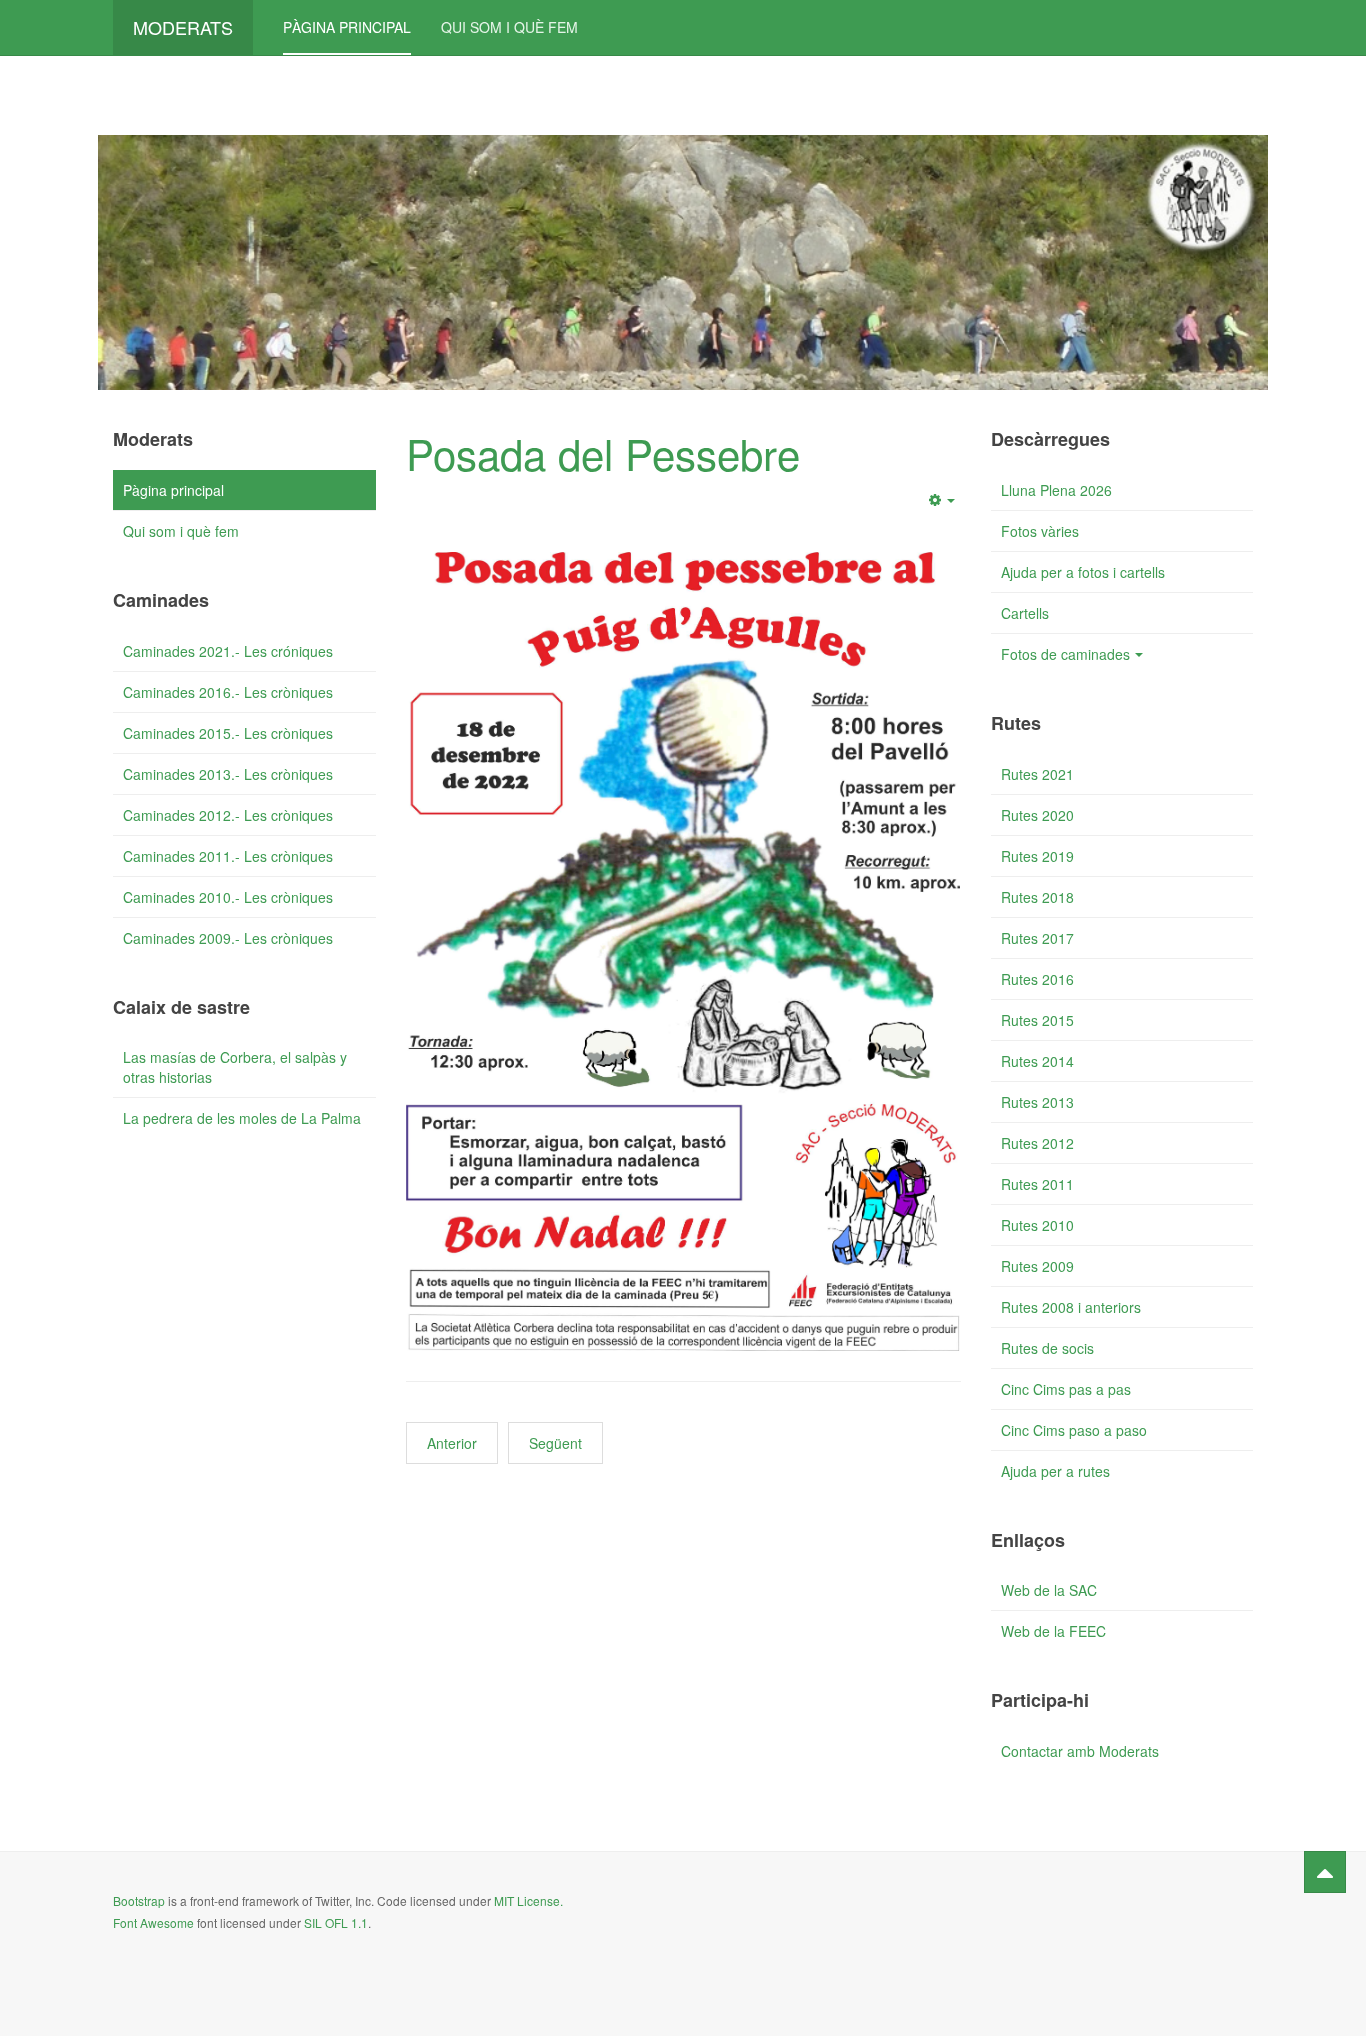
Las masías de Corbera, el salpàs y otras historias (235, 1067)
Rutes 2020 (1037, 815)
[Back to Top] (1325, 1872)
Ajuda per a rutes (1055, 1471)
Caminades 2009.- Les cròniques (228, 938)
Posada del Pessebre (603, 453)
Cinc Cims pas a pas (1066, 1389)
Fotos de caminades (1065, 654)
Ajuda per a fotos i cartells (1083, 572)
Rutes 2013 (1037, 1102)
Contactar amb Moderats (1080, 1751)
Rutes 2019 (1037, 856)
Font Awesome (153, 1922)
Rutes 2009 (1037, 1266)
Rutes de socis (1047, 1348)
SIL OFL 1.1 (336, 1922)
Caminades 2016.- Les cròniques (228, 692)
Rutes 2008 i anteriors (1071, 1307)
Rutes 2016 (1037, 979)
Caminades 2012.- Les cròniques (228, 815)
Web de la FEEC (1053, 1631)
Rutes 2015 (1037, 1020)
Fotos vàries (1040, 531)
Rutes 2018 (1037, 897)
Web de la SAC (1049, 1590)
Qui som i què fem (509, 27)
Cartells (1025, 613)
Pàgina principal (347, 27)
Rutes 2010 (1037, 1225)
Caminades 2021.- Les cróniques (228, 651)
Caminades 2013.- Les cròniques (228, 774)
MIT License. (528, 1900)
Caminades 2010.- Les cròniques (228, 897)
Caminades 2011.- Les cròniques (228, 856)
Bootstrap (139, 1900)
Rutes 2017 (1037, 938)
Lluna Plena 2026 (1056, 490)
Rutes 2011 (1037, 1184)
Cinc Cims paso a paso (1074, 1430)
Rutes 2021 (1037, 774)
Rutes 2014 (1037, 1061)
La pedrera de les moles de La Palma (242, 1118)
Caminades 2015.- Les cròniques (228, 733)
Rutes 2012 (1037, 1143)
